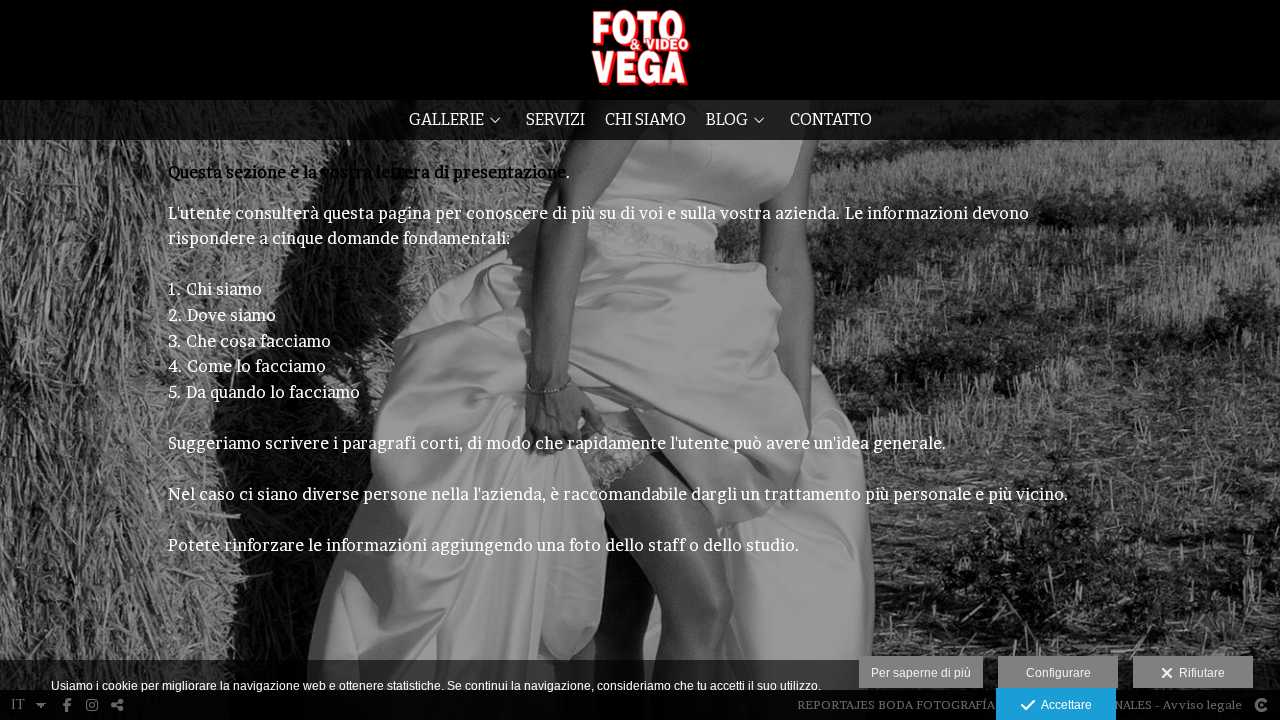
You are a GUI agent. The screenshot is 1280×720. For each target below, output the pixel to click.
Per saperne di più (921, 673)
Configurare (1058, 673)
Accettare (1063, 705)
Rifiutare (1199, 673)
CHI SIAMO (645, 120)
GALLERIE (446, 120)
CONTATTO (831, 120)
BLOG (727, 120)
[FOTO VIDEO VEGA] (640, 47)
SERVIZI (555, 120)
